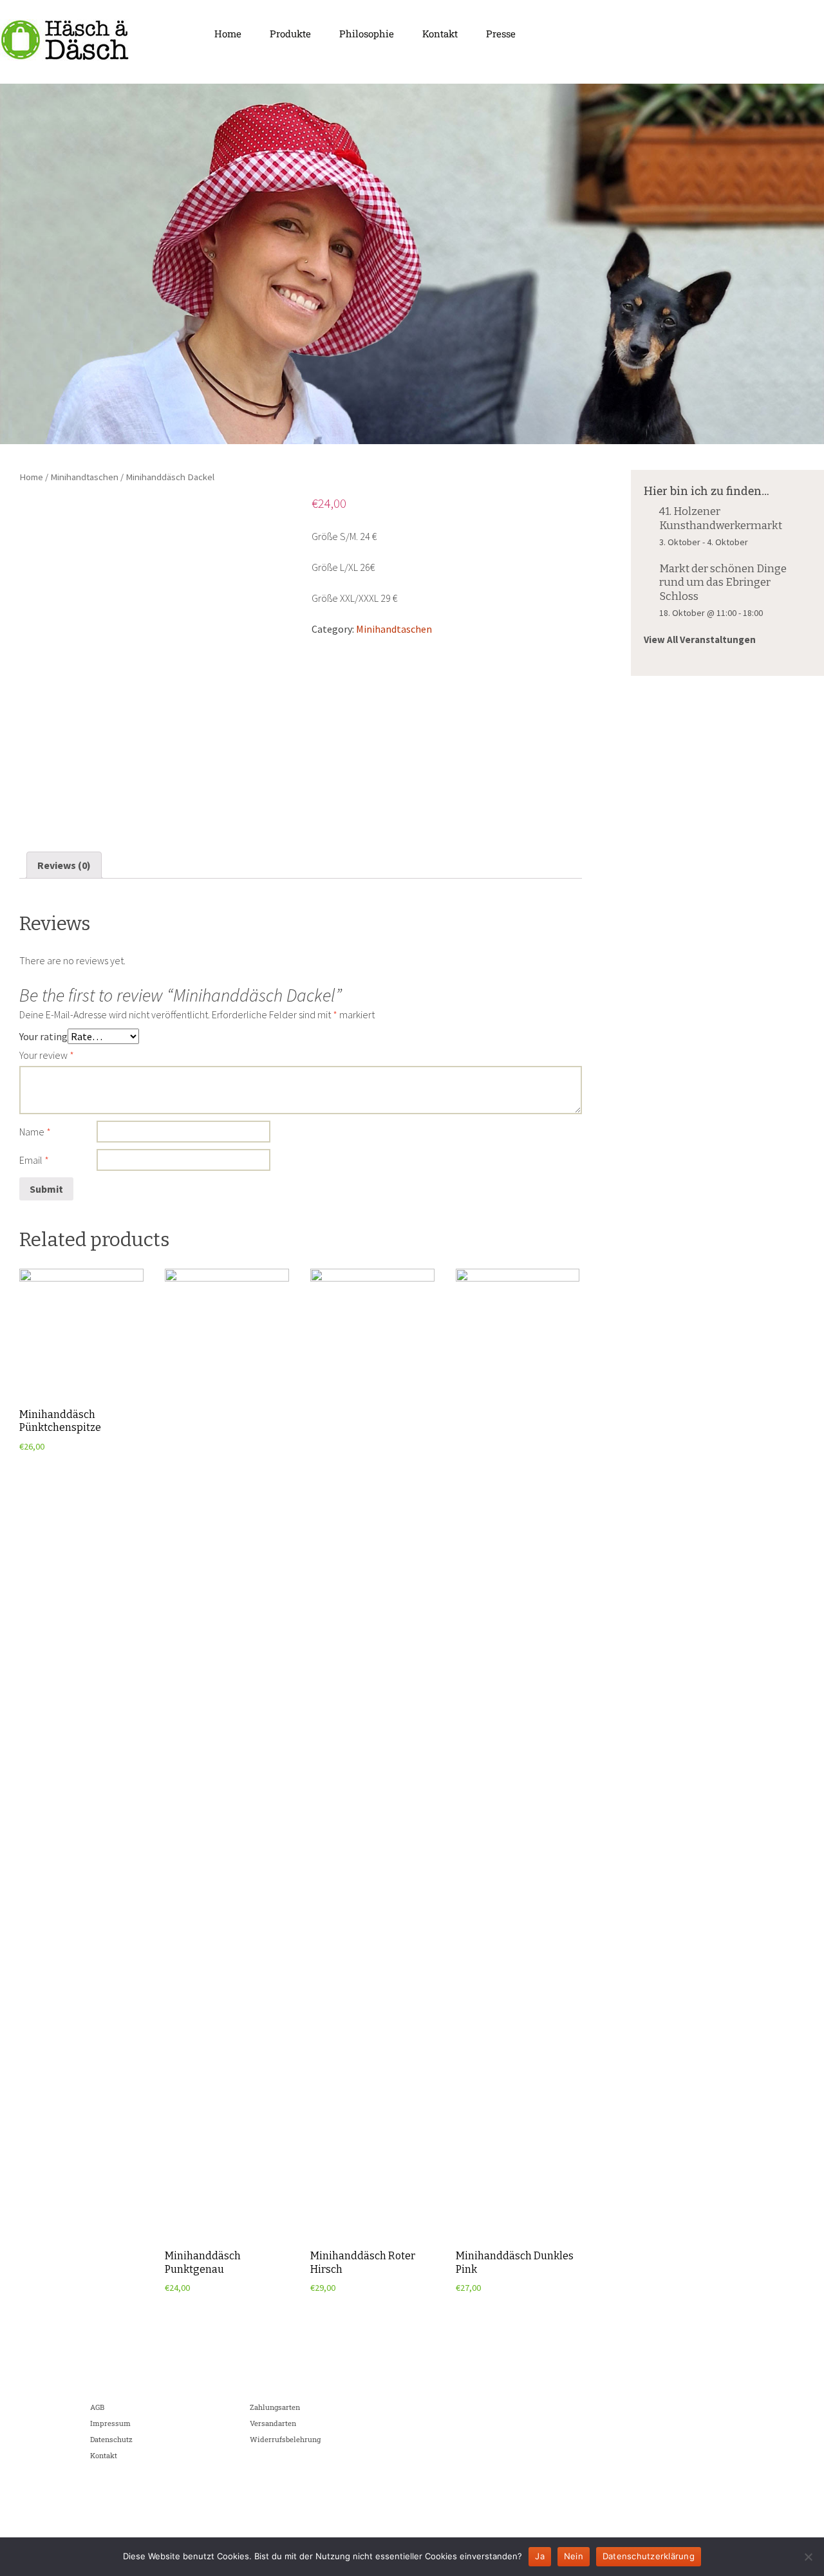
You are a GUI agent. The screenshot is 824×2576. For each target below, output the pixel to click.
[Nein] (808, 2557)
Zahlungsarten (275, 2407)
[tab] (64, 865)
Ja (540, 2556)
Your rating (43, 1036)
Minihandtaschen (84, 477)
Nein (574, 2556)
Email (34, 1160)
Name (35, 1132)
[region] (412, 264)
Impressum (110, 2423)
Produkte (290, 33)
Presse (501, 33)
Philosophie (367, 33)
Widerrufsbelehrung (285, 2439)
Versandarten (273, 2423)
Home (228, 33)
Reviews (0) (64, 865)
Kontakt (440, 33)
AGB (97, 2407)
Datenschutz (111, 2439)
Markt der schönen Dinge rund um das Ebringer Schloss (723, 583)
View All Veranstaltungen (700, 639)
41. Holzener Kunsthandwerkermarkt (721, 518)
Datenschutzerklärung (649, 2556)
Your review (47, 1055)
